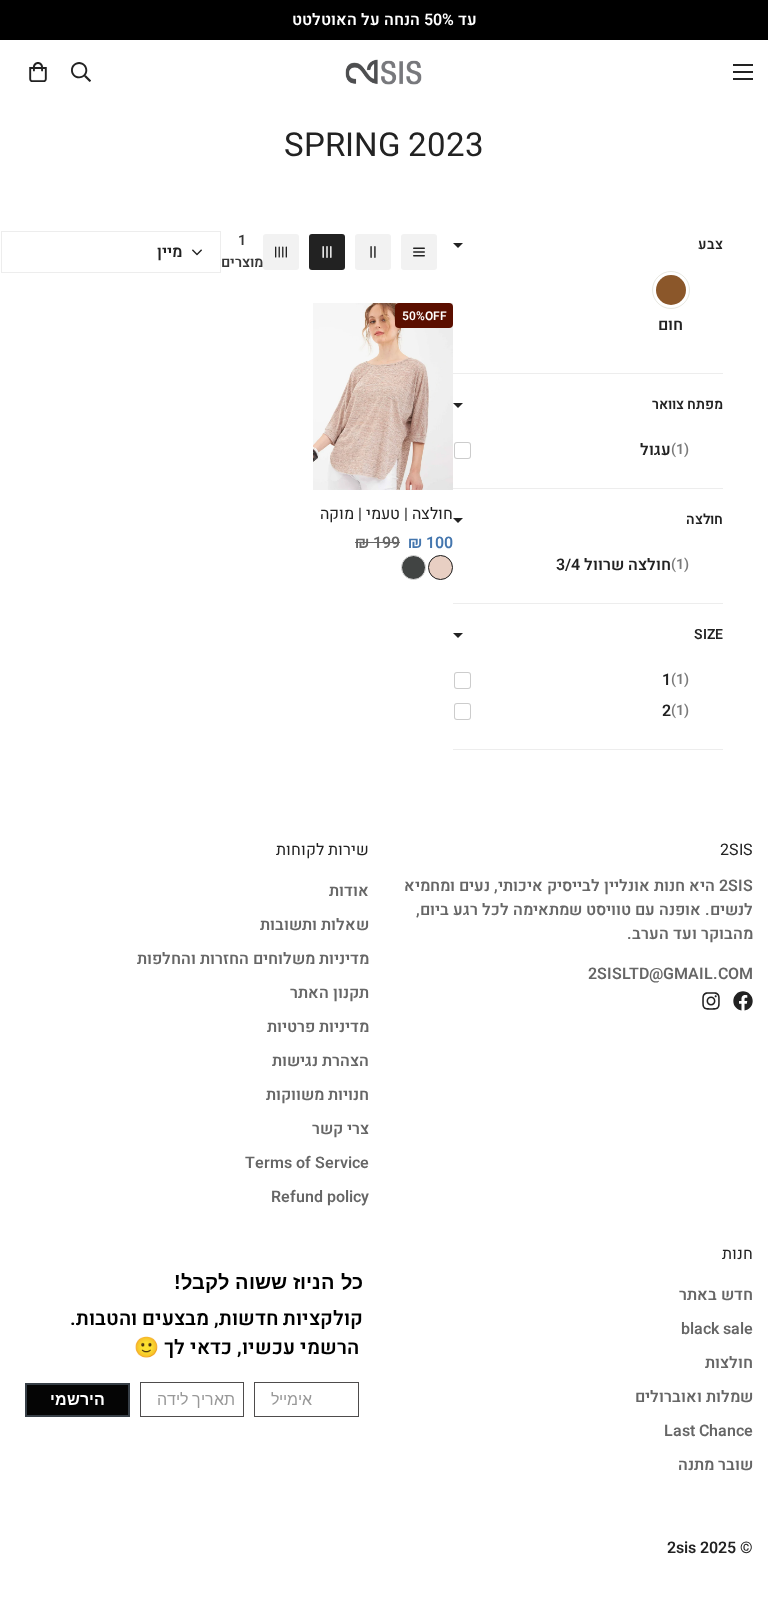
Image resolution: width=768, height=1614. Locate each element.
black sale (717, 1329)
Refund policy (320, 1197)
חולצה (704, 519)
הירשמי (77, 1399)
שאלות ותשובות (314, 925)
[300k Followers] (743, 1001)
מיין (169, 252)
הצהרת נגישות (320, 1061)
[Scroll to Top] (39, 1505)
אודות (349, 891)
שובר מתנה (715, 1465)
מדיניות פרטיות (318, 1027)
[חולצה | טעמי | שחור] (413, 567)
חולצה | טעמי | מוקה (386, 514)
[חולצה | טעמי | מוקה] (383, 396)
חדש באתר (716, 1295)
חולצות (729, 1363)
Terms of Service (307, 1163)
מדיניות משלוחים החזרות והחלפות (253, 959)
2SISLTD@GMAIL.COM (670, 974)
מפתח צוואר (687, 404)
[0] (38, 72)
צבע (710, 244)
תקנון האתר (329, 993)
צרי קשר (340, 1129)
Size (708, 634)
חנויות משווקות (317, 1095)
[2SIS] (384, 72)
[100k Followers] (711, 1001)
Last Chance (708, 1431)
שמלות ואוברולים (694, 1397)
